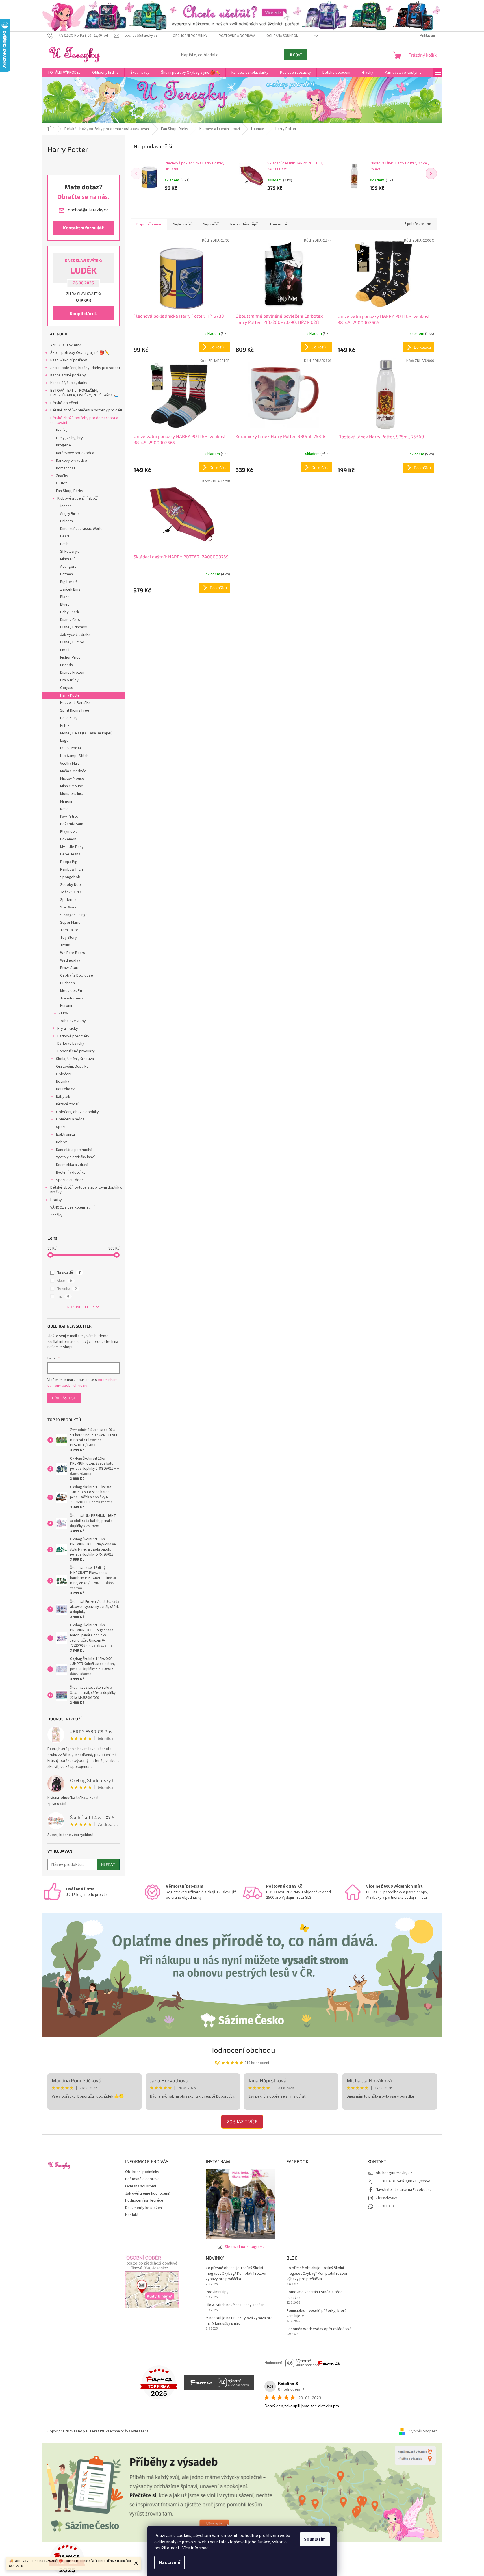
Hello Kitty (69, 718)
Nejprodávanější (244, 224)
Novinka (67, 1289)
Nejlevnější (182, 224)
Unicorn (67, 521)
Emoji (65, 650)
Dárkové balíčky (71, 1044)
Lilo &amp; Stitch (74, 756)
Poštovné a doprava (237, 36)
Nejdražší (211, 224)
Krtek (65, 726)
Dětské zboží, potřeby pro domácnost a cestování (84, 420)
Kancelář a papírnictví (74, 1150)
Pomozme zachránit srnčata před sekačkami (315, 2295)
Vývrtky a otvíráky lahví (75, 1157)
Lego (64, 741)
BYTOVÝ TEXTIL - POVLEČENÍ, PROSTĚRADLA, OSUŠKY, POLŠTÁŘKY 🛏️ (84, 393)
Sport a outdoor (70, 1180)
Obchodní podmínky (190, 36)
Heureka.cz (65, 1089)
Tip (63, 1296)
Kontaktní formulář (83, 228)
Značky (62, 476)
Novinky (63, 1081)
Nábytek (63, 1097)
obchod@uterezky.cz (394, 2173)
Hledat (295, 55)
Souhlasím (315, 2539)
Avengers (68, 567)
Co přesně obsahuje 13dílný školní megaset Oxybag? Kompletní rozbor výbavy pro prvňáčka (236, 2274)
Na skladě (69, 1272)
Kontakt (132, 2215)
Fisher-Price (70, 658)
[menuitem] (64, 73)
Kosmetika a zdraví (72, 1165)
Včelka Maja (70, 764)
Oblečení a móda (70, 1119)
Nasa (64, 809)
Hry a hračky (68, 1029)
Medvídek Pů (71, 991)
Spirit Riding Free (75, 710)
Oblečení (64, 1074)
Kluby (63, 1013)
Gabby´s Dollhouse (77, 975)
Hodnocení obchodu (242, 2050)
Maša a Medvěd (73, 771)
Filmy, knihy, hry (69, 438)
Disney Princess (74, 627)
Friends (67, 665)
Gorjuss (67, 688)
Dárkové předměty (73, 1036)
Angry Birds (70, 514)
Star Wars (68, 907)
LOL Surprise (71, 748)
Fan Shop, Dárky (70, 491)
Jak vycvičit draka (75, 635)
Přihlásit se (64, 1398)
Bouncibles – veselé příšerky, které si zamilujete (318, 2313)
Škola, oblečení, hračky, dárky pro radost (85, 368)
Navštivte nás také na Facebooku (404, 2190)
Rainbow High (71, 869)
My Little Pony (72, 847)
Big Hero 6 (69, 582)
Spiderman (69, 900)
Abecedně (278, 224)
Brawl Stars (70, 968)
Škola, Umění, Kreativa (75, 1059)
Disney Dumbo (72, 642)
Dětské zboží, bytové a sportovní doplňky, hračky (86, 1190)
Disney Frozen (72, 673)
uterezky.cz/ (387, 2198)
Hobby (61, 1142)
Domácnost (66, 468)
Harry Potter (71, 695)
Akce (64, 1281)
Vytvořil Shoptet (423, 2431)
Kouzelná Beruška (75, 703)
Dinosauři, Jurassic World (81, 529)
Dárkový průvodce (71, 461)
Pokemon (68, 839)
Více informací (196, 2548)
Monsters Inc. (71, 794)
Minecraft (68, 559)
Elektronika (65, 1135)
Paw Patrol (69, 816)
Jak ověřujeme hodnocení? (148, 2193)
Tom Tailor (69, 930)
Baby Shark (70, 612)
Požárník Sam (72, 824)
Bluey (65, 604)
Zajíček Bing (70, 589)
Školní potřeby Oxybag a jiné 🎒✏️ (80, 353)
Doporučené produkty (76, 1051)
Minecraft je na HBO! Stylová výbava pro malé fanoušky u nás (239, 2321)
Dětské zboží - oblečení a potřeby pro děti (86, 410)
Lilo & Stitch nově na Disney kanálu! (235, 2305)
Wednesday (70, 960)
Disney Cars (70, 620)
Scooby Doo (70, 885)
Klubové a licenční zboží (78, 498)
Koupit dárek (83, 313)
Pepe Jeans (70, 854)
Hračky (62, 430)
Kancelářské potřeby (68, 375)
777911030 (385, 2206)
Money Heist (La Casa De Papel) (86, 733)
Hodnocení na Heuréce (144, 2200)
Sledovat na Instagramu (245, 2247)
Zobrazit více (242, 2121)
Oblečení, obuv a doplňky (77, 1112)
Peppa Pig (69, 862)
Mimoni (66, 801)
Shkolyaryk (70, 552)
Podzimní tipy (217, 2292)
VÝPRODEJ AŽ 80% (66, 345)
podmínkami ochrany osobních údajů (83, 1383)
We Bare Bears (73, 953)
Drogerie (63, 445)
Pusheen (68, 983)
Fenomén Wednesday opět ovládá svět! (320, 2329)
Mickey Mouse (72, 779)
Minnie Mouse (72, 786)
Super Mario (70, 923)
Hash (64, 544)
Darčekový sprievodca (75, 453)
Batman (67, 574)
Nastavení (170, 2562)
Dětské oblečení (64, 403)
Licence (65, 506)
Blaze (65, 597)
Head (65, 536)
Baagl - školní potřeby (69, 360)
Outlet (61, 483)
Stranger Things (74, 915)
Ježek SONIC (71, 892)
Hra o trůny (69, 680)
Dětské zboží (67, 1104)
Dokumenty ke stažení (144, 2208)
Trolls (65, 945)
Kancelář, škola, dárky (69, 383)
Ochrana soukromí (283, 36)
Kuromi (66, 1006)
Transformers (72, 998)
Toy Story (69, 938)
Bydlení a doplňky (71, 1172)
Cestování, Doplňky (72, 1066)
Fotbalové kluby (72, 1021)
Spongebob (70, 877)
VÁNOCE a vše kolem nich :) (73, 1207)
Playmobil (68, 832)
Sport (61, 1127)
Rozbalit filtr (81, 1307)
